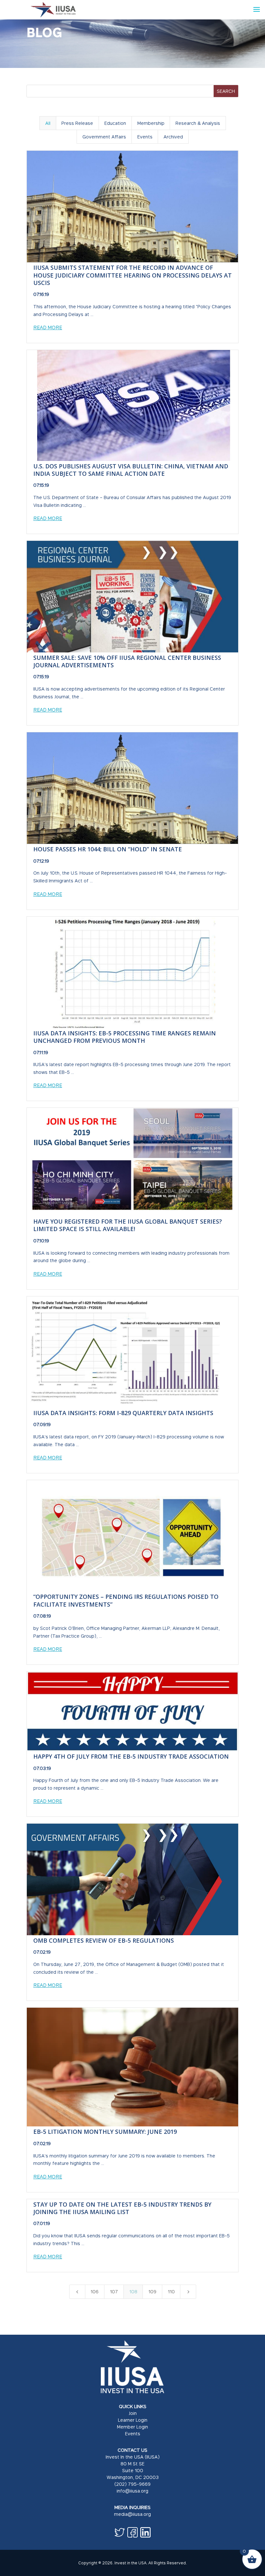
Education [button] (115, 123)
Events (133, 2434)
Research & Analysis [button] (198, 123)
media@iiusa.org (132, 2514)
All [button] (48, 123)
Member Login (132, 2427)
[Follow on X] (120, 2532)
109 (152, 2292)
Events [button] (145, 137)
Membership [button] (151, 123)
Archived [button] (173, 137)
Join (133, 2413)
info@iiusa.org (132, 2491)
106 (95, 2292)
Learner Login (133, 2420)
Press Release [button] (77, 123)
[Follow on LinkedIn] (145, 2532)
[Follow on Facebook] (132, 2532)
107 (114, 2292)
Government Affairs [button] (104, 137)
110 (171, 2292)
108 (133, 2292)
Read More (48, 327)
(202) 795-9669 (132, 2484)
